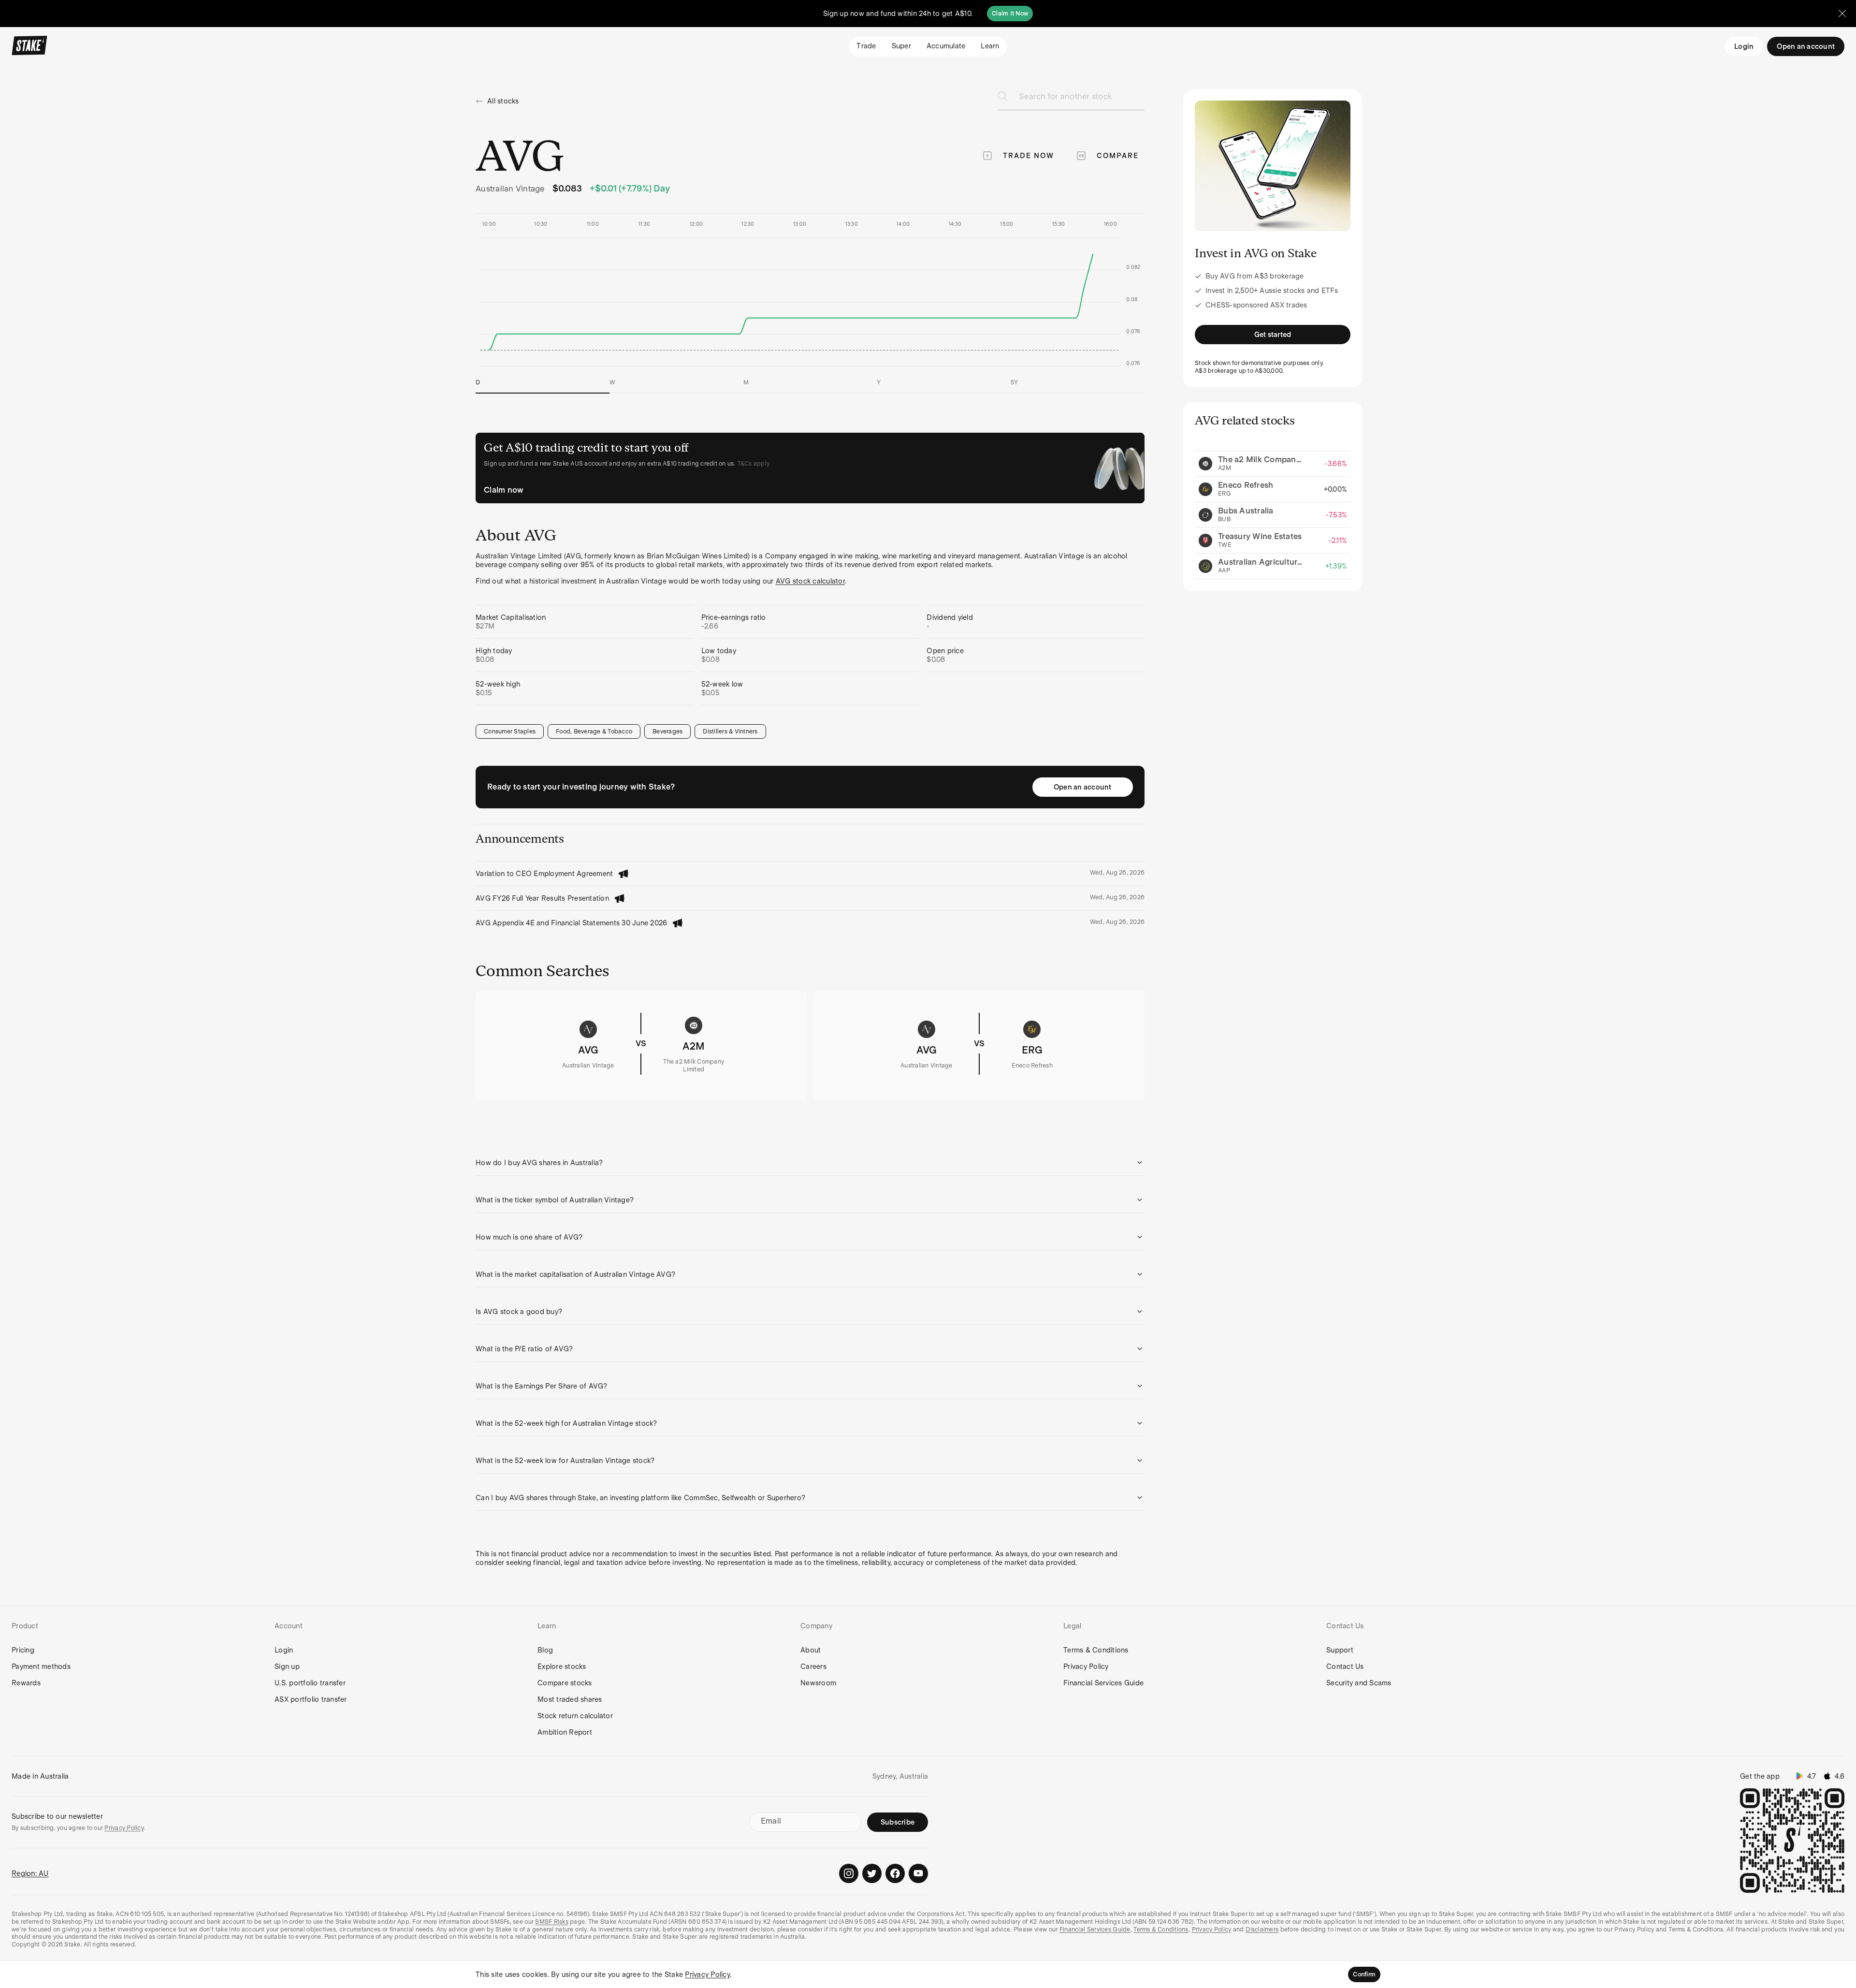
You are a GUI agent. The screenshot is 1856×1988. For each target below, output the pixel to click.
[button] (810, 1163)
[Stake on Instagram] (849, 1873)
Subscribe (898, 1822)
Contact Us (1345, 1666)
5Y (1015, 382)
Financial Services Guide (1103, 1683)
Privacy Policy (1086, 1666)
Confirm (1364, 1974)
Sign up (287, 1666)
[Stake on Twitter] (872, 1873)
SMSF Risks (552, 1922)
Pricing (23, 1650)
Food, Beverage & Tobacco (594, 731)
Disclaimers (1262, 1930)
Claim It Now (1010, 14)
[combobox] (1082, 99)
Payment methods (41, 1666)
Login (1744, 46)
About (811, 1650)
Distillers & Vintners (730, 731)
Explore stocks (562, 1666)
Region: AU (30, 1873)
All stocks (503, 101)
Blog (545, 1650)
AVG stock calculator (810, 581)
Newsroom (818, 1683)
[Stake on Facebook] (895, 1873)
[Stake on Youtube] (918, 1873)
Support (1340, 1650)
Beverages (667, 731)
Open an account (1083, 787)
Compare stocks (565, 1683)
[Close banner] (1842, 14)
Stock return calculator (575, 1716)
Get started (1273, 335)
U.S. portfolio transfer (310, 1683)
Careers (813, 1666)
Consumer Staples (510, 731)
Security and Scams (1359, 1683)
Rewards (26, 1683)
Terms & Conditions (1096, 1650)
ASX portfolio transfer (311, 1699)
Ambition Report (565, 1732)
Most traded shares (570, 1699)
